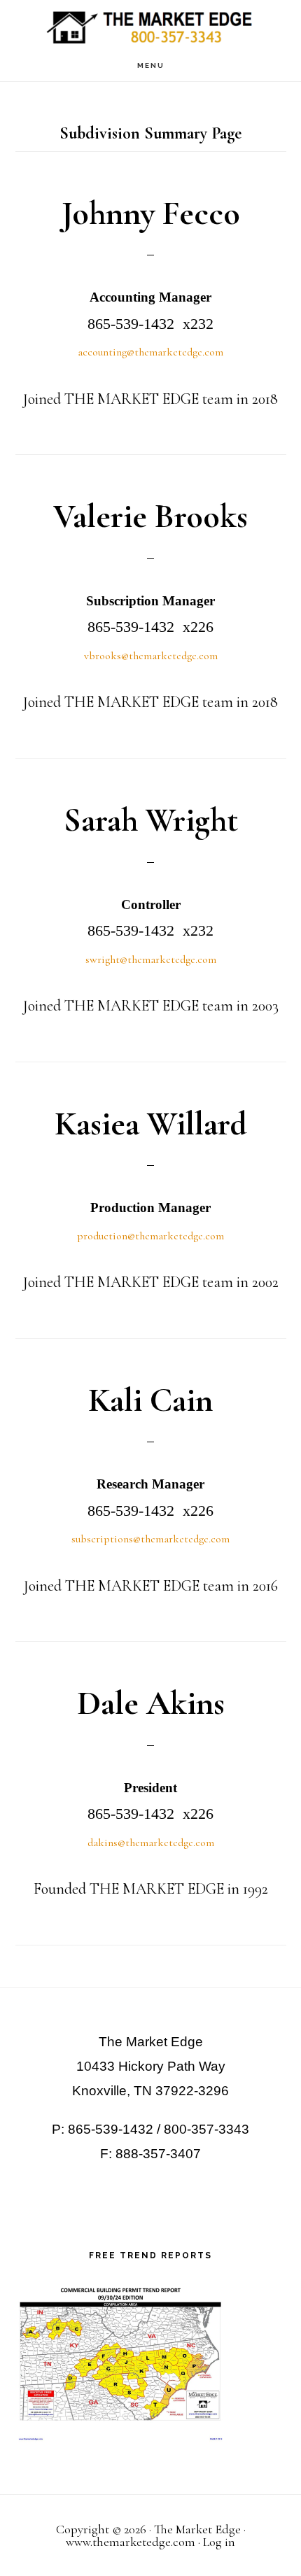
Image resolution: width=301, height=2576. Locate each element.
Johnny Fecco (151, 213)
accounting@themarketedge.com (150, 352)
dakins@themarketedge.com (151, 1843)
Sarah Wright (151, 820)
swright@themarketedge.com (151, 959)
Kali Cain (150, 1400)
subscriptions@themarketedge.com (150, 1539)
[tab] (151, 348)
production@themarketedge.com (150, 1236)
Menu (151, 65)
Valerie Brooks (150, 516)
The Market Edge (150, 25)
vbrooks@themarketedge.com (151, 656)
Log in (219, 2542)
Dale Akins (151, 1703)
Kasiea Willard (151, 1124)
